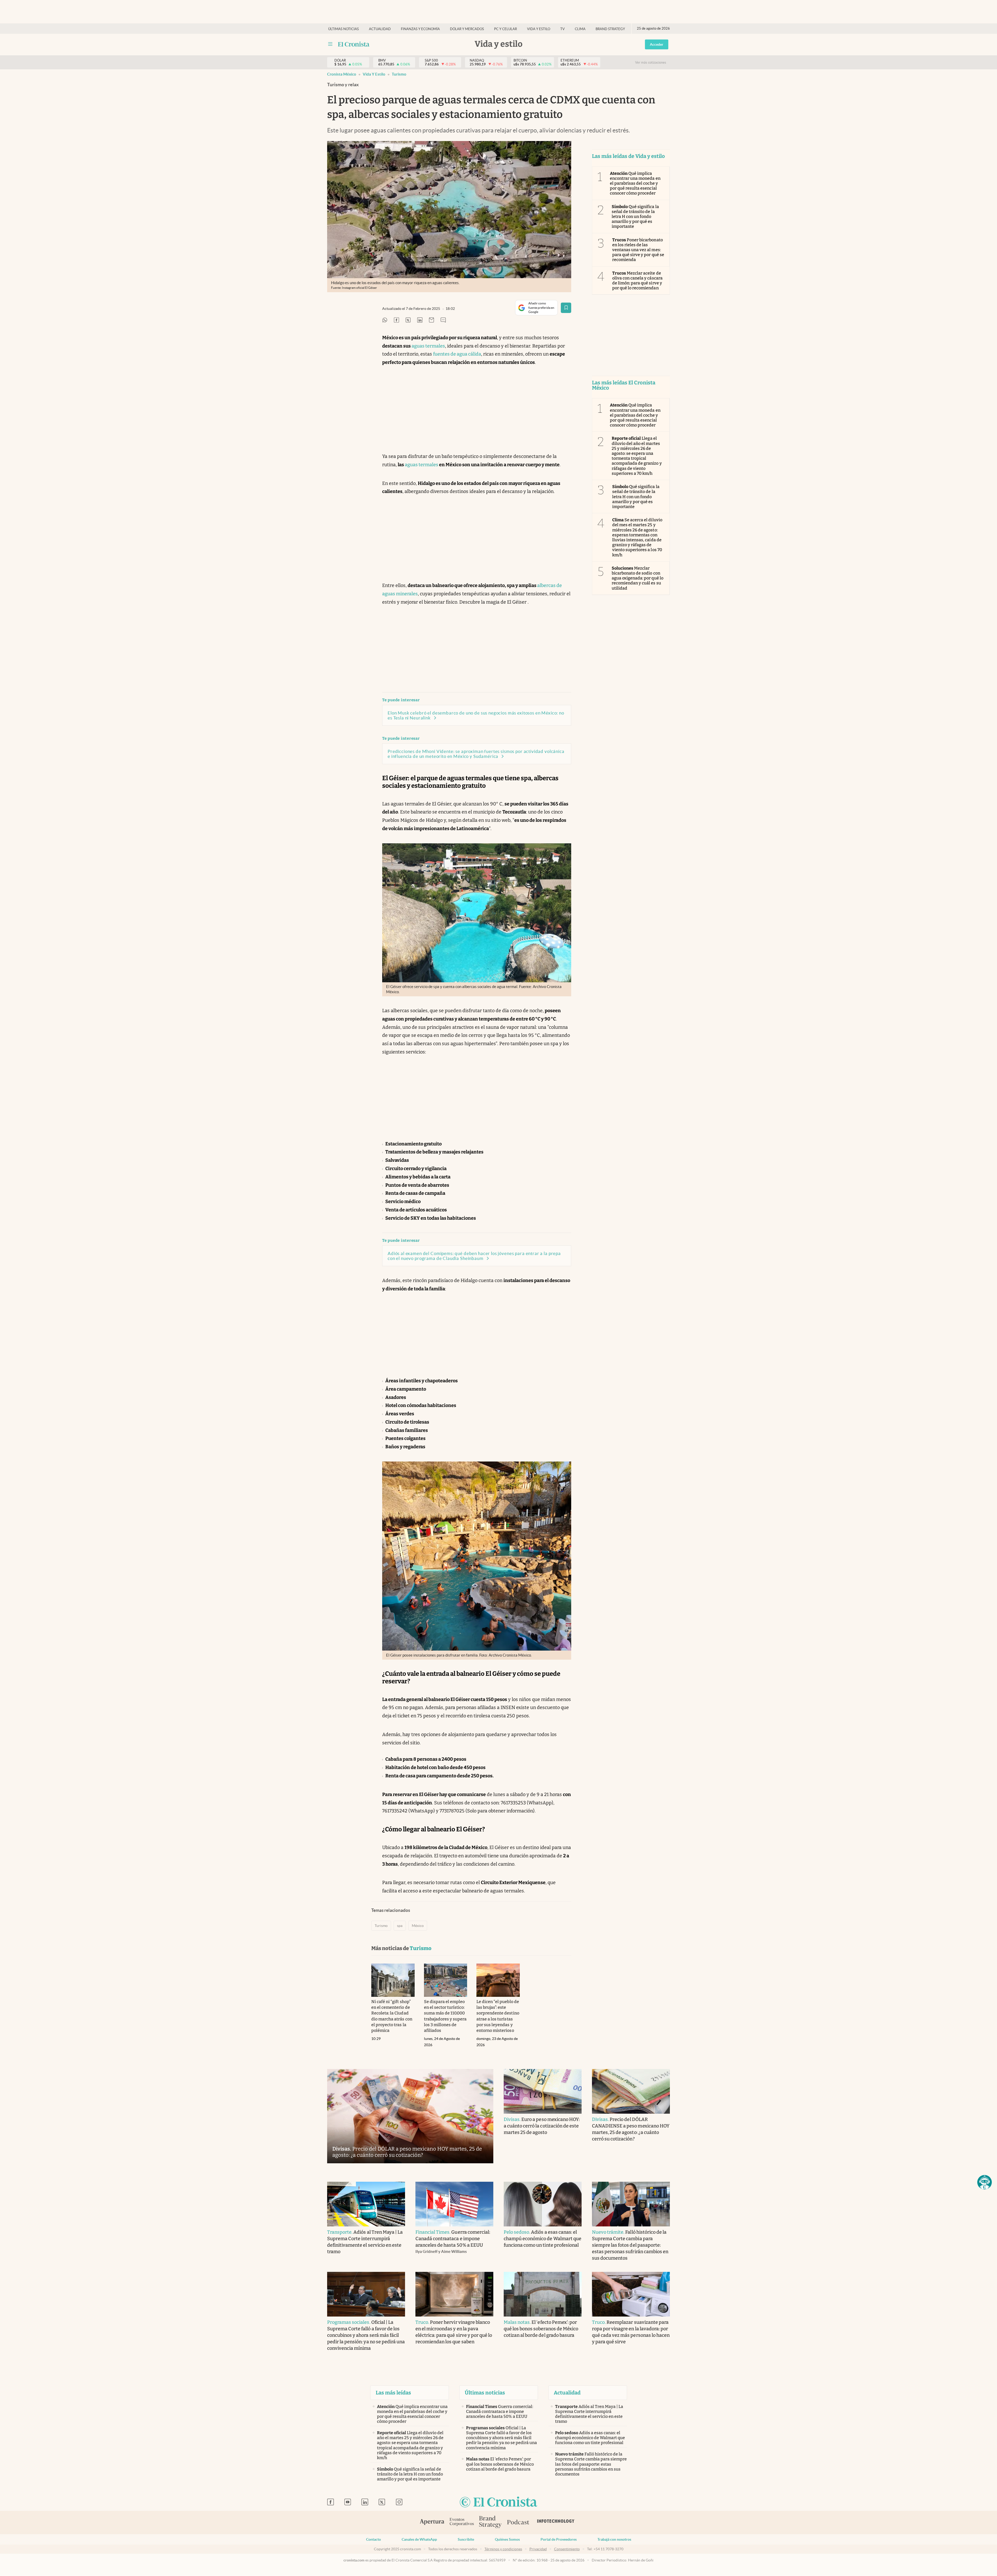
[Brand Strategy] (490, 2522)
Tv (563, 29)
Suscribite (466, 2539)
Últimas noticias (343, 29)
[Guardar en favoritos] (566, 308)
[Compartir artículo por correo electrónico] (432, 320)
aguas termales (428, 346)
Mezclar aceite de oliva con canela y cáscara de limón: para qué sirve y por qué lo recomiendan (637, 281)
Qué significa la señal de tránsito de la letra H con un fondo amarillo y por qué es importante (635, 217)
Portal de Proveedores (559, 2539)
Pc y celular (506, 29)
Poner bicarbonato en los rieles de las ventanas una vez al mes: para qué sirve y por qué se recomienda (638, 250)
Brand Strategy (610, 29)
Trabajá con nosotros (614, 2539)
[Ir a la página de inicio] (354, 44)
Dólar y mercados (467, 29)
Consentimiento (567, 2549)
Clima (580, 29)
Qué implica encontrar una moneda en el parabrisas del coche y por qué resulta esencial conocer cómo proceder (635, 183)
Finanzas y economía (420, 29)
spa (400, 1926)
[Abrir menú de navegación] (330, 44)
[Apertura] (432, 2522)
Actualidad (380, 29)
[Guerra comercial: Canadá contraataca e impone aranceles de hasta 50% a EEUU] (454, 2204)
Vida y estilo (539, 29)
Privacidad (538, 2549)
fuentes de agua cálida (457, 354)
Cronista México (342, 74)
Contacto (373, 2539)
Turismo (399, 74)
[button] (985, 2182)
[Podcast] (518, 2522)
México (418, 1926)
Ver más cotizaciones (651, 62)
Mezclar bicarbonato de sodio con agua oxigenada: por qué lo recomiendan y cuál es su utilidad (638, 578)
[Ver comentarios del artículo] (443, 320)
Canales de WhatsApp (419, 2539)
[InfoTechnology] (556, 2522)
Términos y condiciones (503, 2549)
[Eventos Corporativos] (462, 2522)
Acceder (657, 44)
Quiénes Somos (507, 2539)
